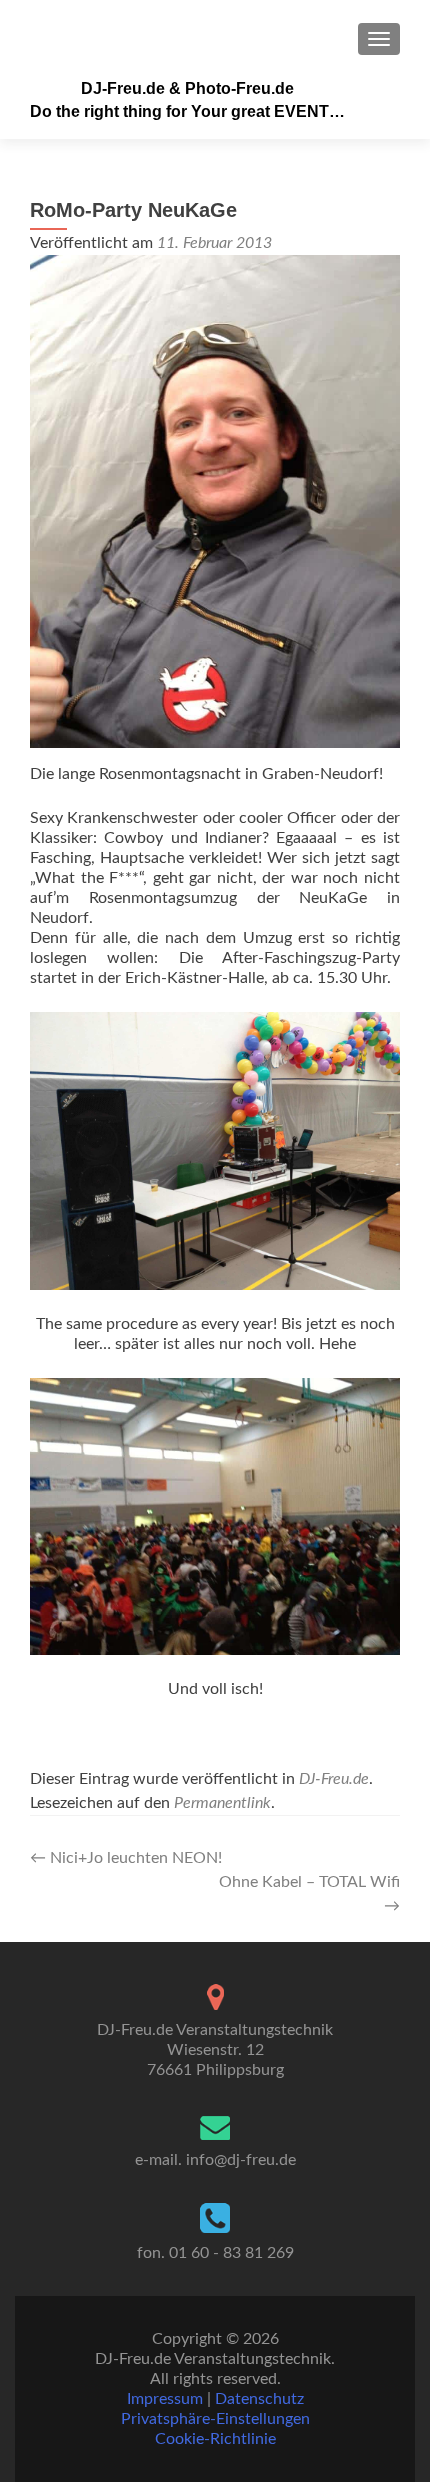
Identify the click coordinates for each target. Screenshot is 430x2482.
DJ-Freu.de (334, 1779)
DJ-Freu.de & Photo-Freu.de (187, 88)
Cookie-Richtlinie (215, 2439)
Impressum (165, 2399)
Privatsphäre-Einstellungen (215, 2419)
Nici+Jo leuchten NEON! (126, 1858)
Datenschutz (259, 2399)
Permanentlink (222, 1803)
